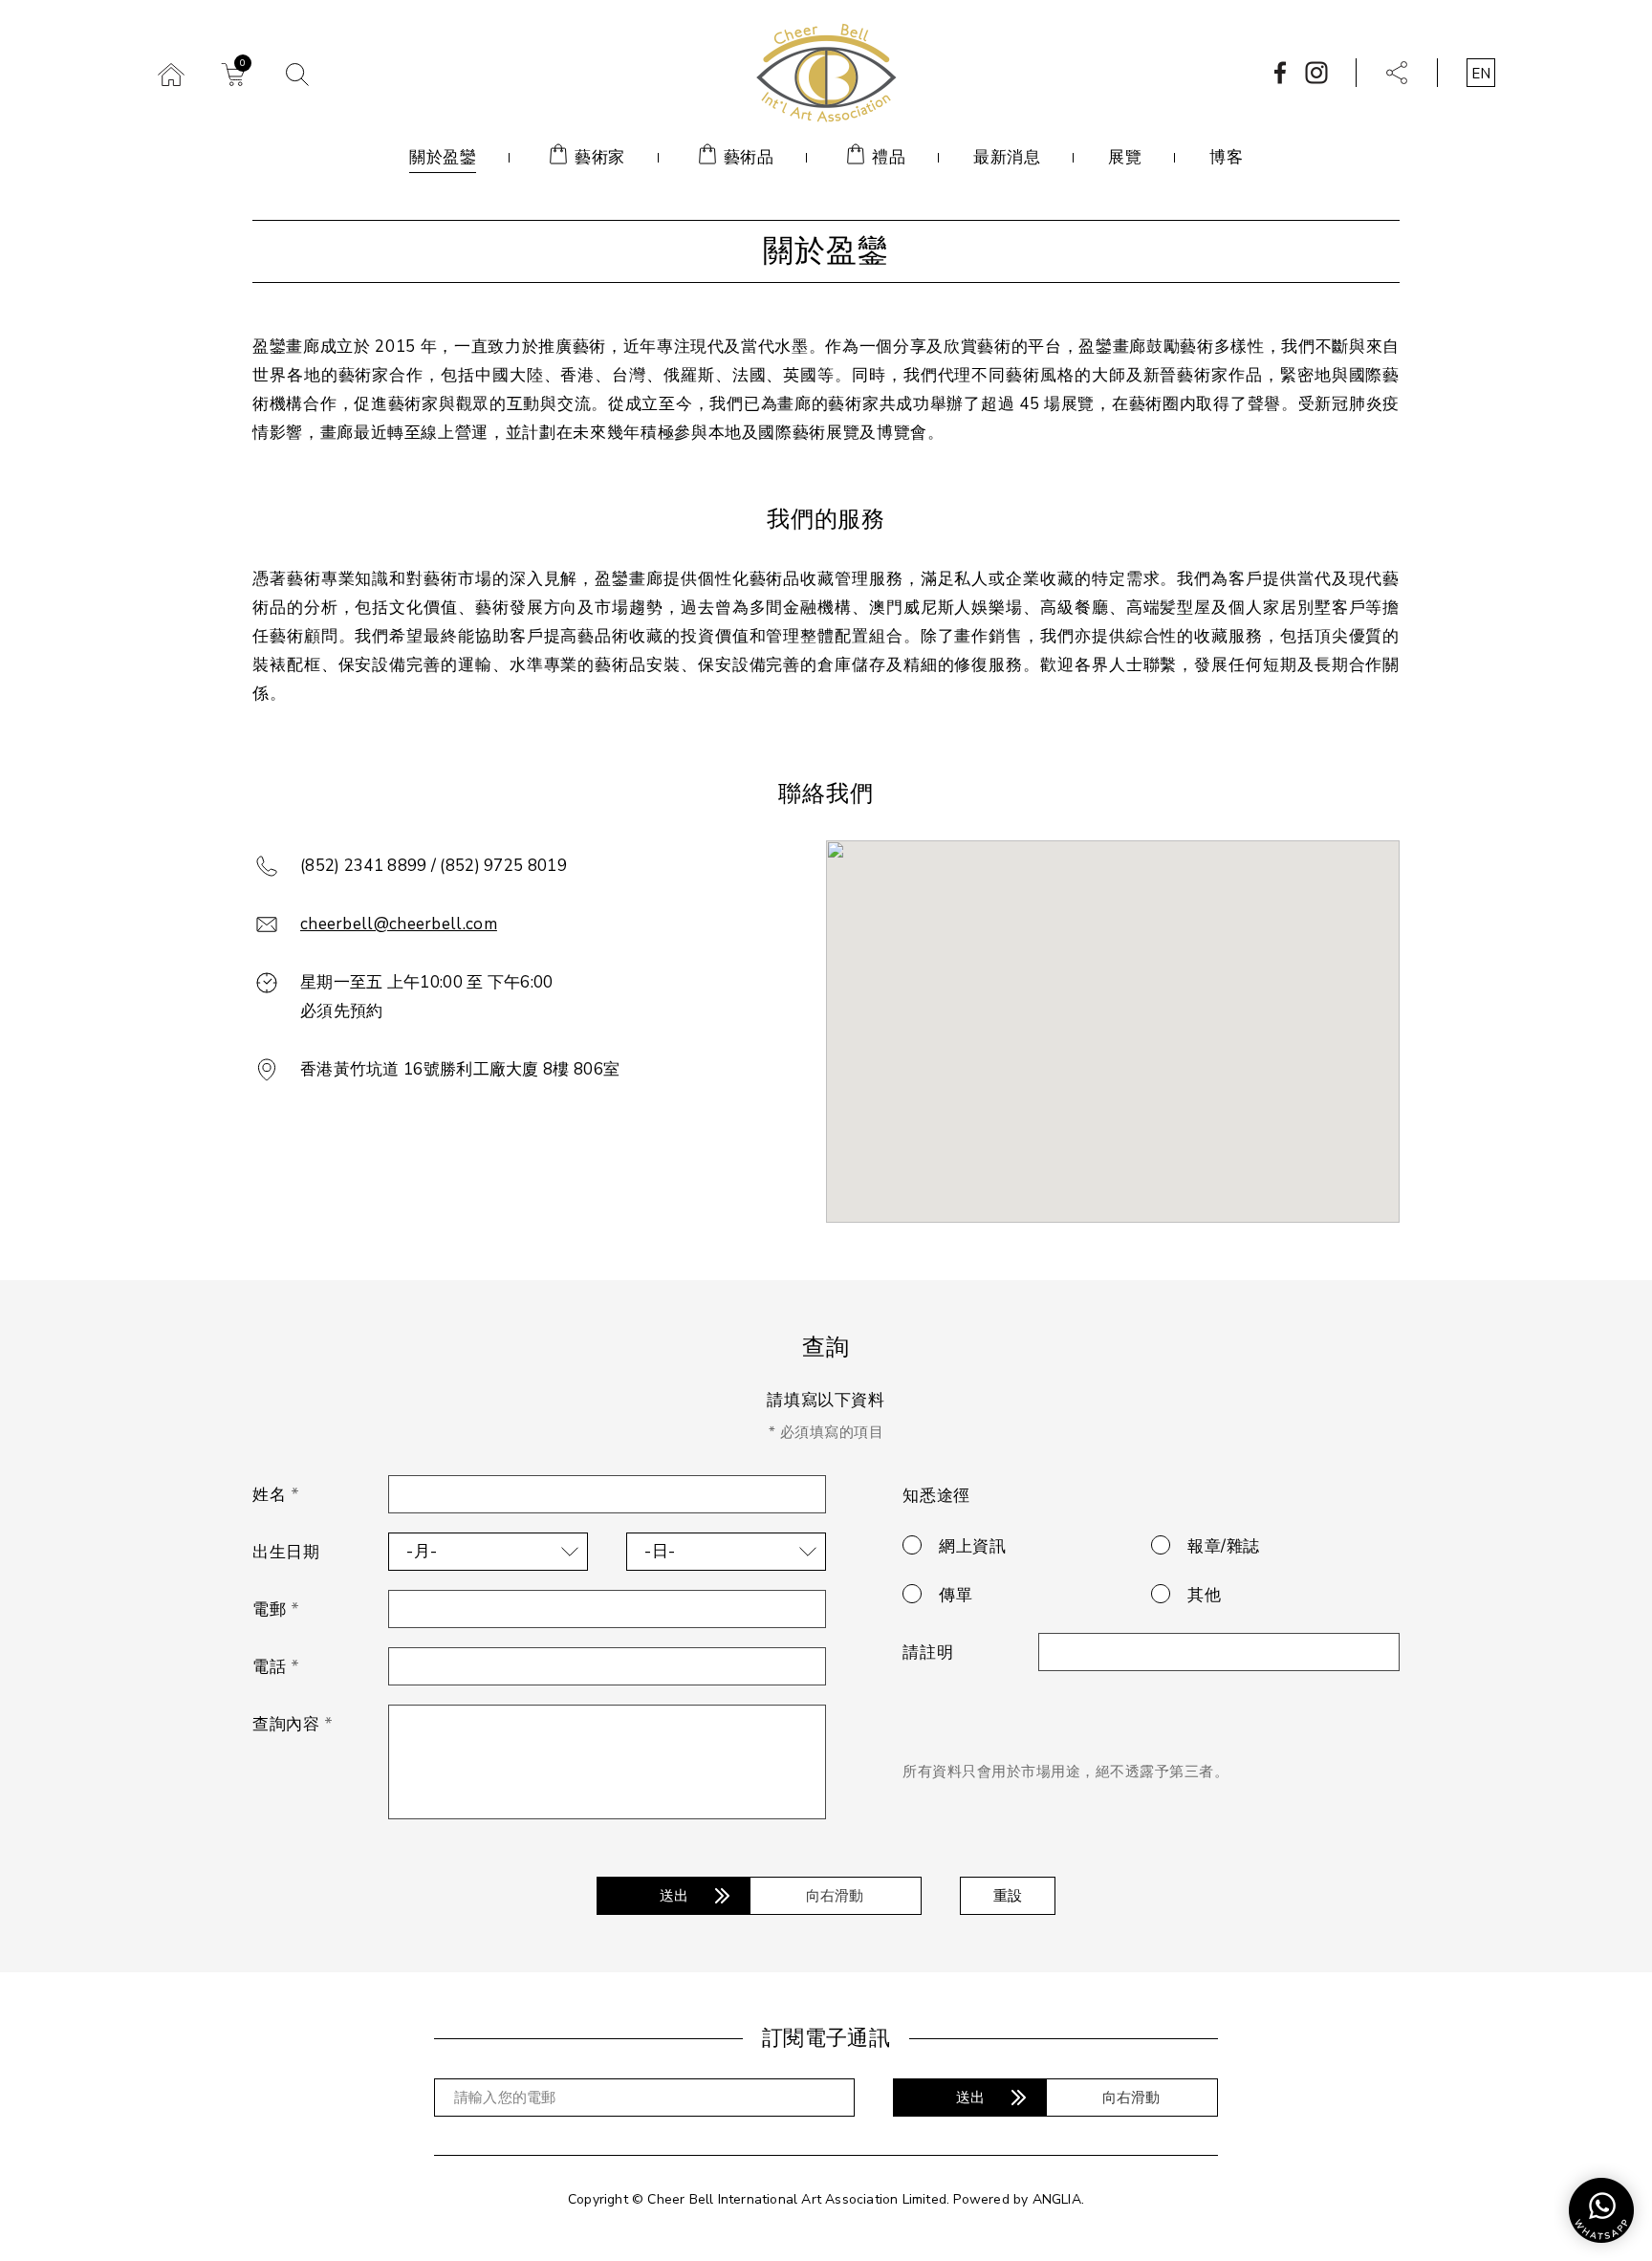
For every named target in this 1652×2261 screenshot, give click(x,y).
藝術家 (600, 157)
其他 (1204, 1595)
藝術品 (749, 157)
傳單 (956, 1595)
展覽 (1125, 157)
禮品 (889, 157)
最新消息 (1007, 157)
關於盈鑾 (443, 157)
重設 (1008, 1896)
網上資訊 (972, 1546)
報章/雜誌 (1224, 1546)
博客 (1226, 157)
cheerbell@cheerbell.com (399, 924)
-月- (422, 1551)
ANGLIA (1057, 2199)
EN (1481, 74)
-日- (660, 1551)
